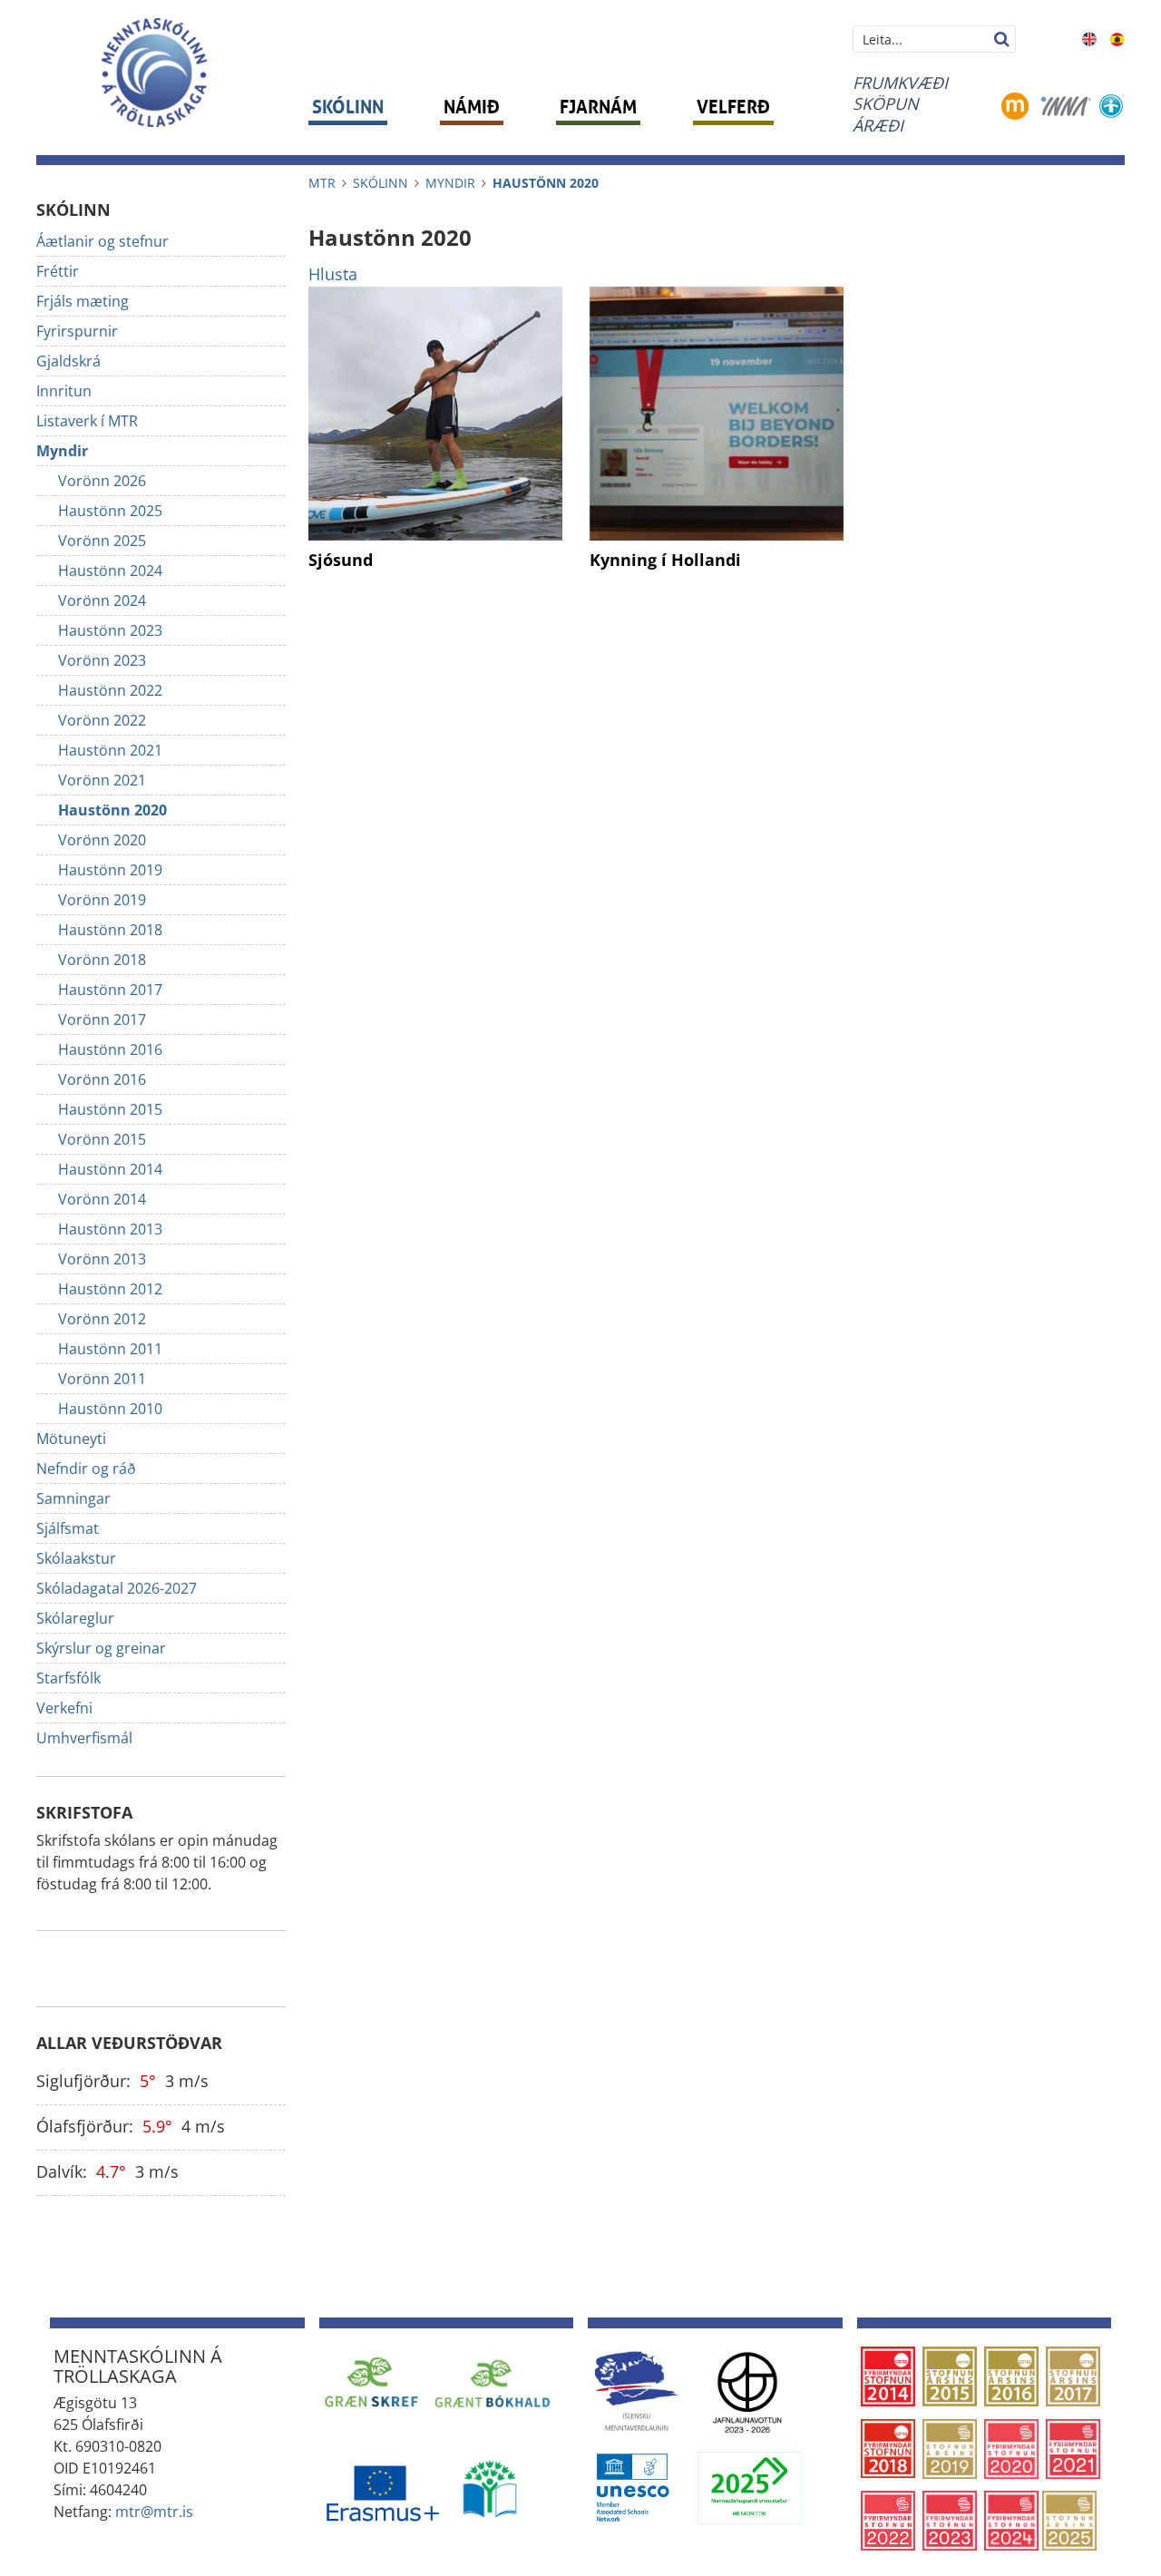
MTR (322, 183)
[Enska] (1089, 37)
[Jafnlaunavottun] (747, 2390)
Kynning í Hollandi (665, 560)
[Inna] (1066, 104)
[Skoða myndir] (435, 414)
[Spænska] (1117, 37)
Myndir (450, 183)
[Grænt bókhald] (493, 2382)
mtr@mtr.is (154, 2512)
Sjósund (341, 560)
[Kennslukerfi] (1015, 104)
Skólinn (380, 183)
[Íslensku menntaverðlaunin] (636, 2390)
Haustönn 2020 (546, 183)
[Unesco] (632, 2486)
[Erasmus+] (382, 2488)
